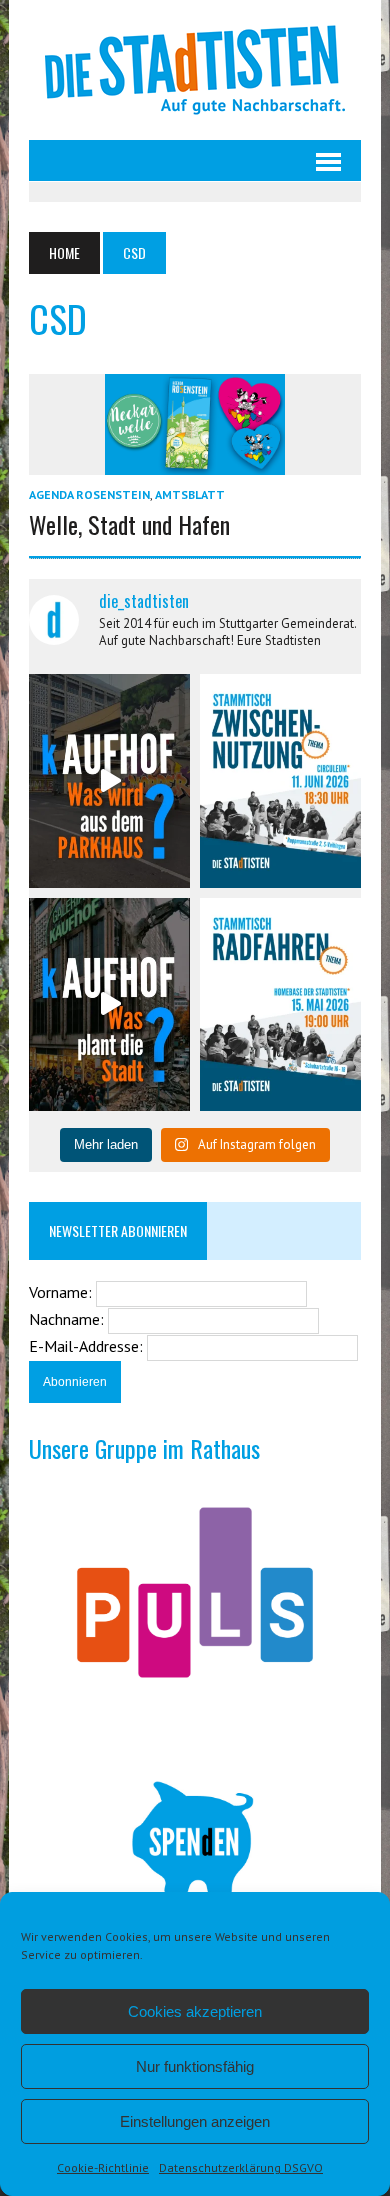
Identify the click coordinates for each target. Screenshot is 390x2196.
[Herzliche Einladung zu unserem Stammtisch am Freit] (280, 1005)
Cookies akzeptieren (195, 2011)
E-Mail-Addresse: (88, 1346)
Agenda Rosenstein (89, 494)
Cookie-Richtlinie (103, 2167)
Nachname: (68, 1319)
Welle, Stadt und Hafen (129, 524)
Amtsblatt (190, 494)
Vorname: (62, 1292)
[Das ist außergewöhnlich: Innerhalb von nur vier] (109, 1005)
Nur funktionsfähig (195, 2066)
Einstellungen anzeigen (195, 2121)
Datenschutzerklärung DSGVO (241, 2167)
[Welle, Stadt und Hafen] (195, 461)
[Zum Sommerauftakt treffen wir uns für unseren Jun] (280, 781)
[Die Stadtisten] (195, 70)
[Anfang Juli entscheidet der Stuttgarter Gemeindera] (109, 781)
